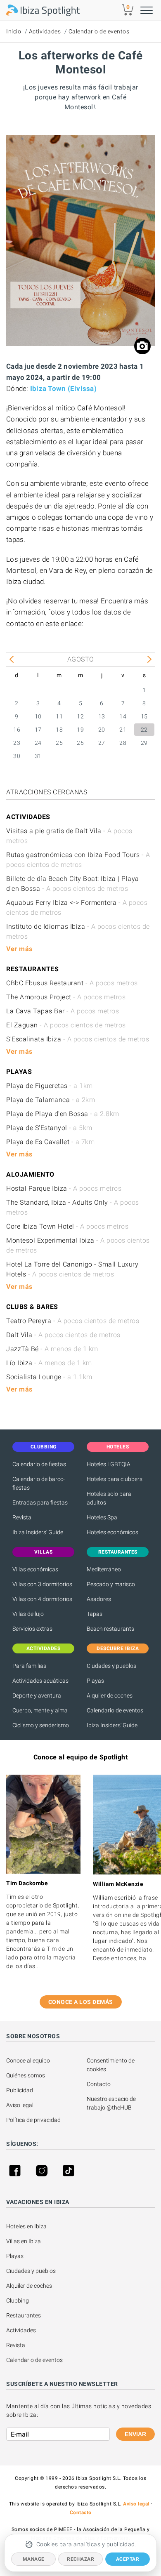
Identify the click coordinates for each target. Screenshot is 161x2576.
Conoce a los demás (81, 2002)
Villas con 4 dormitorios (42, 1599)
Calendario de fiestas (39, 1464)
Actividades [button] (44, 1648)
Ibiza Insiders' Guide (38, 1532)
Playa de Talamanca (51, 1100)
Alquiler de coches (110, 1695)
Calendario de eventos (99, 31)
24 (38, 743)
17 (38, 730)
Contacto (99, 2084)
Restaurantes (24, 2315)
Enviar (135, 2434)
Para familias (29, 1666)
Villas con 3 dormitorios (42, 1584)
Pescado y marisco (111, 1584)
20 (102, 730)
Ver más (19, 949)
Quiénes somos (26, 2075)
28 (123, 743)
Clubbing (18, 2301)
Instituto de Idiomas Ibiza (78, 931)
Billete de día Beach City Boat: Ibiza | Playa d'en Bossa (73, 884)
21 (123, 730)
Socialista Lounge (49, 1377)
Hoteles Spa (102, 1517)
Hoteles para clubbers (115, 1479)
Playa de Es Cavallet (50, 1142)
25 (59, 743)
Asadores (99, 1599)
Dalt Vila (63, 1335)
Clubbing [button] (44, 1447)
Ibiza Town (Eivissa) (63, 389)
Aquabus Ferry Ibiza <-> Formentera (77, 908)
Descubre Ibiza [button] (118, 1648)
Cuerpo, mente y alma (40, 1710)
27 (102, 743)
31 (38, 756)
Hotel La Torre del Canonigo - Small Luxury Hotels (72, 1269)
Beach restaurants (110, 1629)
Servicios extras (32, 1629)
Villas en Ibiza (24, 2241)
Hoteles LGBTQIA (109, 1464)
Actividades (45, 31)
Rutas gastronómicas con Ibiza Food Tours (78, 860)
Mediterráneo (104, 1569)
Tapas (95, 1614)
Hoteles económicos (112, 1532)
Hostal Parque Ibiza (64, 1188)
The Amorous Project (66, 997)
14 (123, 716)
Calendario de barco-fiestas (39, 1483)
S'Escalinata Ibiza (78, 1039)
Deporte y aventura (37, 1695)
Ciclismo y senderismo (41, 1725)
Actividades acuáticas (40, 1681)
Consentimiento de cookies (111, 2065)
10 (38, 716)
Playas (95, 1681)
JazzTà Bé (52, 1349)
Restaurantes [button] (118, 1552)
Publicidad (20, 2090)
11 (59, 716)
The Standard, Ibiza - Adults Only (73, 1207)
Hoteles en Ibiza (26, 2226)
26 (80, 743)
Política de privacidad (33, 2120)
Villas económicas (35, 1569)
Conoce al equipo (28, 2060)
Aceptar (128, 2559)
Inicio (14, 31)
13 (102, 716)
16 (17, 730)
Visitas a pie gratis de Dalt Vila (69, 836)
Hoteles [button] (118, 1447)
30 (17, 756)
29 (144, 743)
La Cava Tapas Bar (63, 1011)
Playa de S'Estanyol (49, 1128)
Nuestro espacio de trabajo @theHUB (112, 2103)
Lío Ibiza (49, 1363)
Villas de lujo (28, 1614)
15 (144, 716)
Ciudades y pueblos (111, 1666)
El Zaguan (66, 1025)
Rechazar (80, 2559)
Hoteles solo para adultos (109, 1498)
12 (80, 716)
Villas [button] (43, 1552)
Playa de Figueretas (50, 1086)
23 (17, 743)
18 (59, 730)
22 (144, 730)
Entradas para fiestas (40, 1502)
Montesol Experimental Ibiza (78, 1245)
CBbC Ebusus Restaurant (72, 983)
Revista (22, 1517)
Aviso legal (20, 2105)
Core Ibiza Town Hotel (67, 1226)
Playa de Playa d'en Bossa (63, 1114)
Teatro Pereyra (73, 1321)
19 (80, 730)
